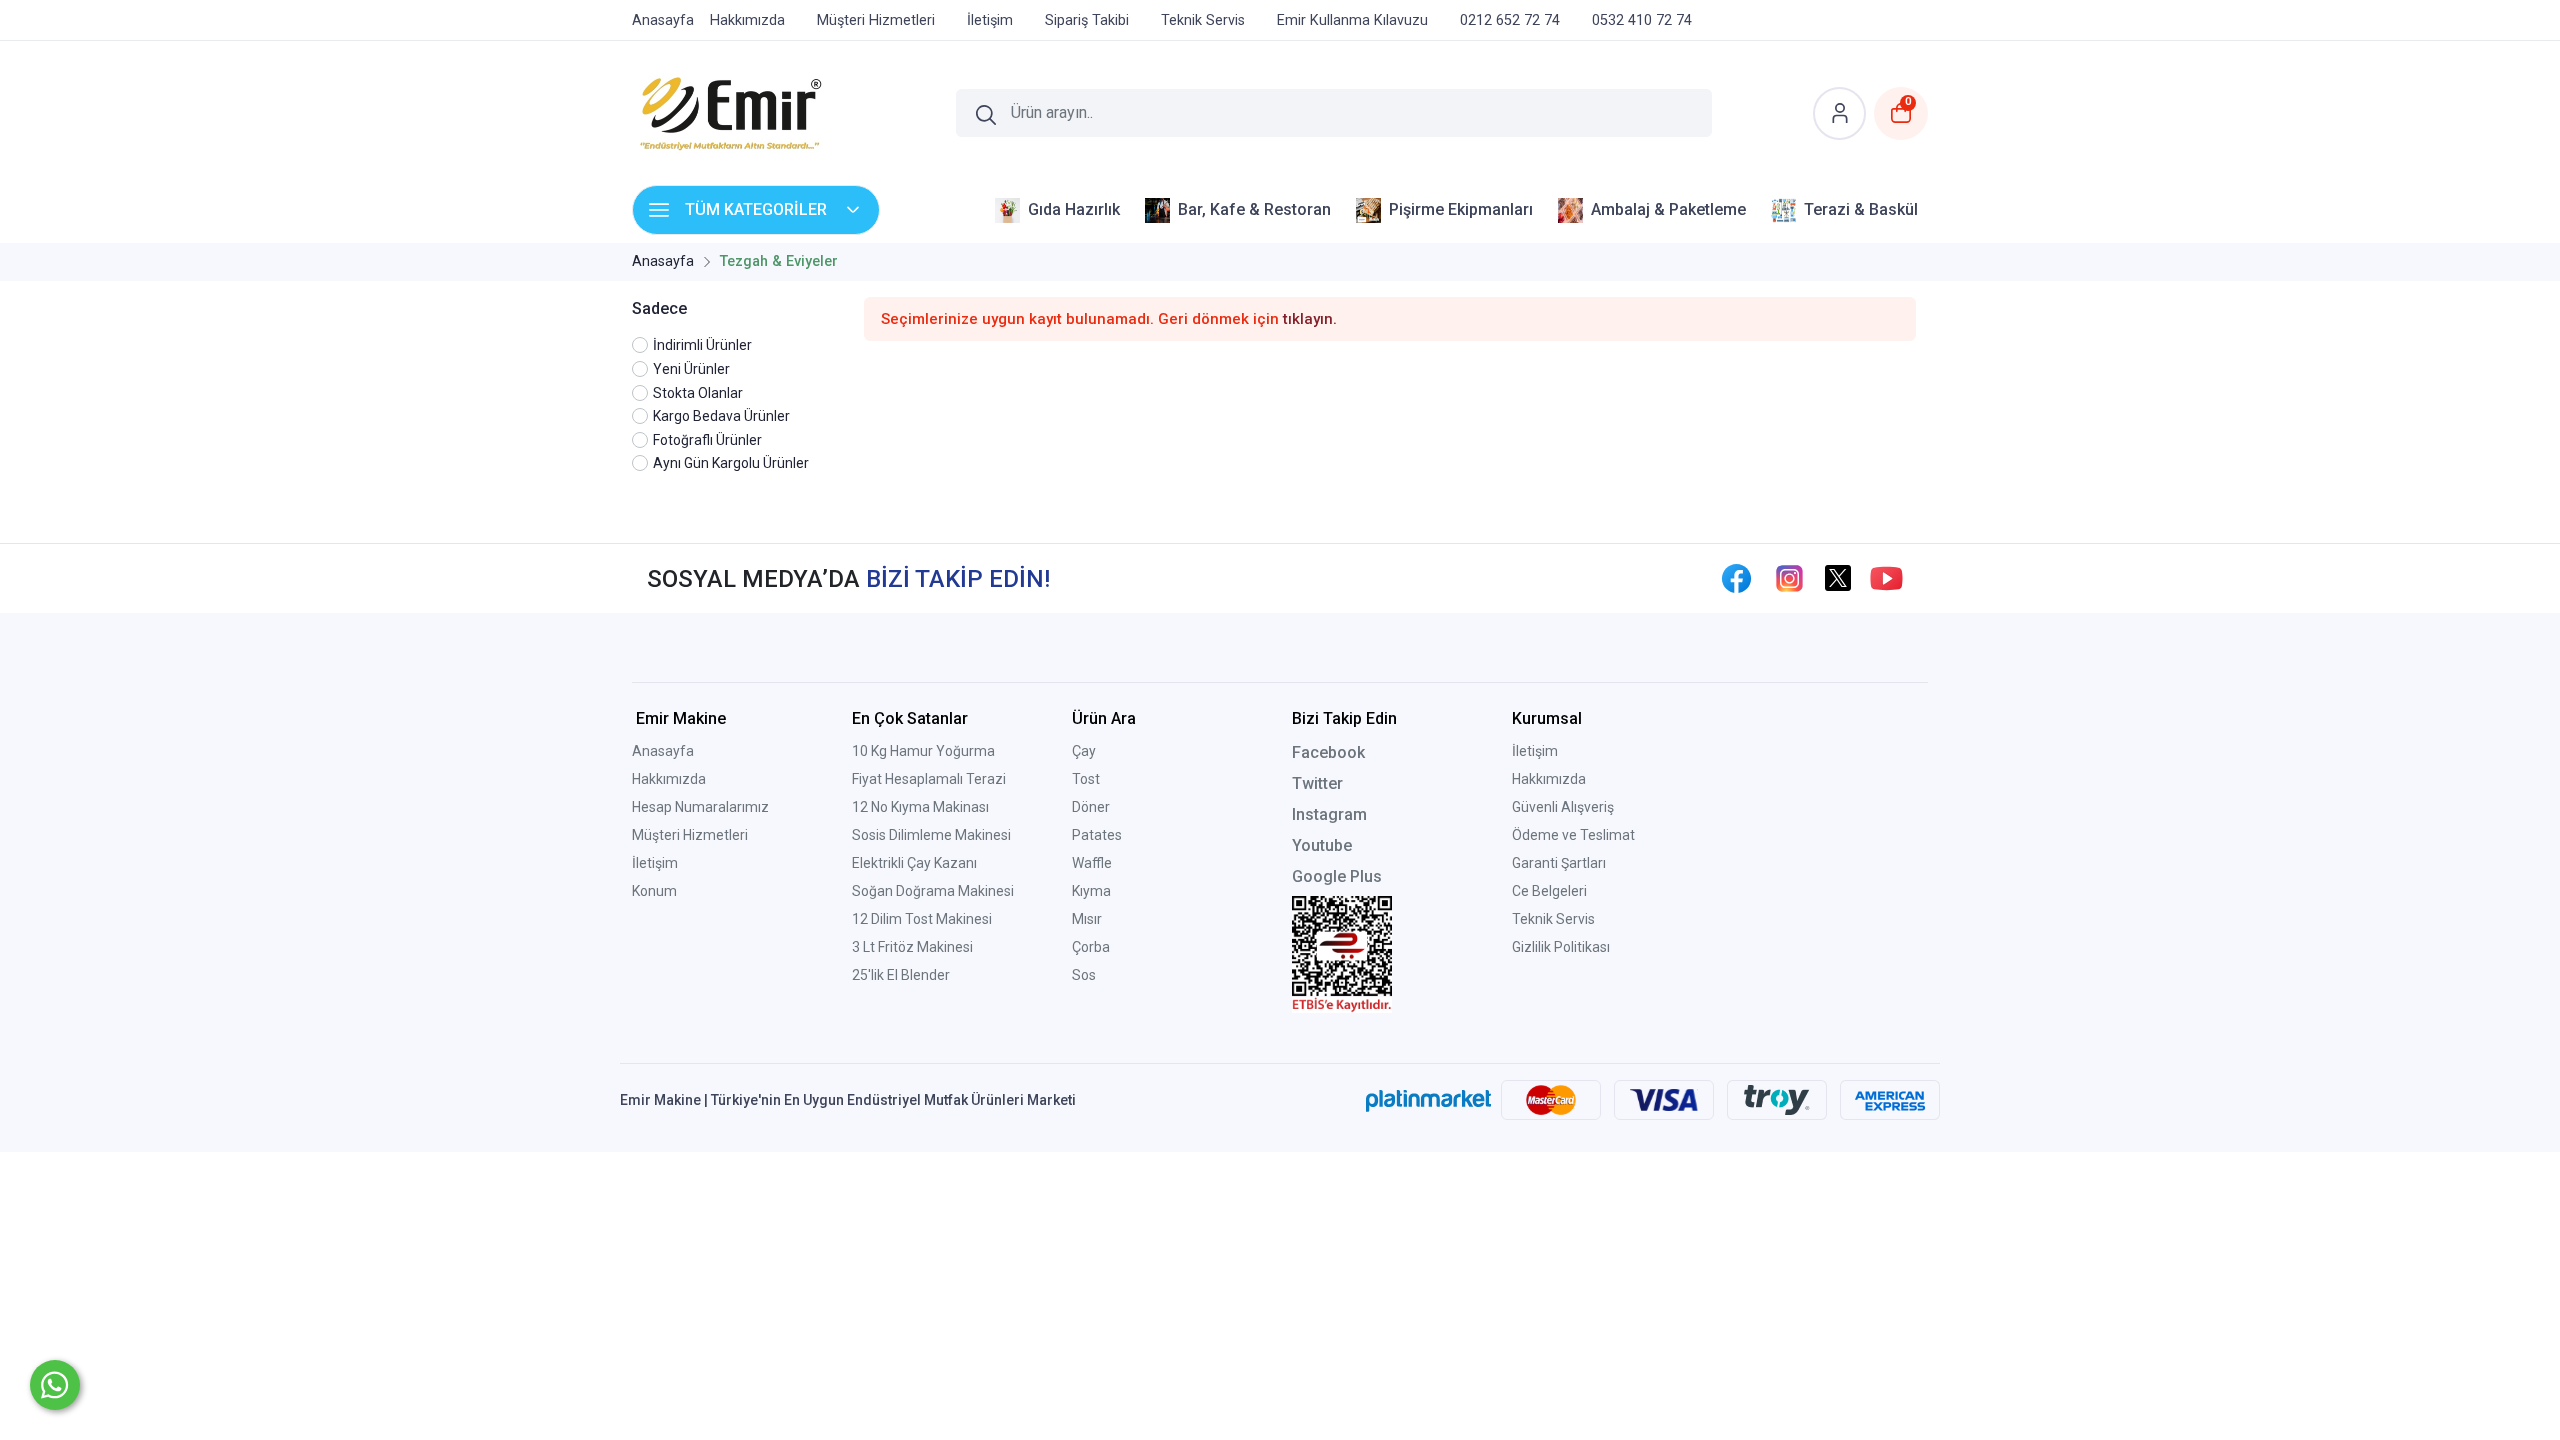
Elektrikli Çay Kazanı (914, 863)
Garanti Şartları (1559, 863)
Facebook (1328, 752)
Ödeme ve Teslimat (1573, 835)
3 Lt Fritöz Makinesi (912, 947)
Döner (1091, 807)
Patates (1097, 835)
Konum (654, 891)
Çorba (1091, 947)
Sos (1084, 975)
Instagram (1329, 814)
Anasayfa (663, 751)
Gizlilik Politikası (1561, 947)
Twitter (1317, 783)
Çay (1084, 751)
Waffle (1092, 863)
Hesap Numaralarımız (700, 807)
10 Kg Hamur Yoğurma (923, 751)
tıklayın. (1310, 319)
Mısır (1087, 919)
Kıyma (1091, 891)
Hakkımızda (669, 779)
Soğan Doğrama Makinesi (933, 891)
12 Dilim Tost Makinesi (922, 919)
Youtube (1322, 845)
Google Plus (1337, 876)
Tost (1086, 779)
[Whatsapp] (55, 1385)
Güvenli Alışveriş (1563, 807)
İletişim (655, 863)
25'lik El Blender (901, 975)
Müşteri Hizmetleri (690, 835)
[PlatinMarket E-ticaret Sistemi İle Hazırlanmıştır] (1428, 1100)
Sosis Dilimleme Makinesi (931, 835)
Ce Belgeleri (1549, 891)
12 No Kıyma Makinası (920, 807)
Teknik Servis (1553, 919)
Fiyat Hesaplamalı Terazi (929, 779)
